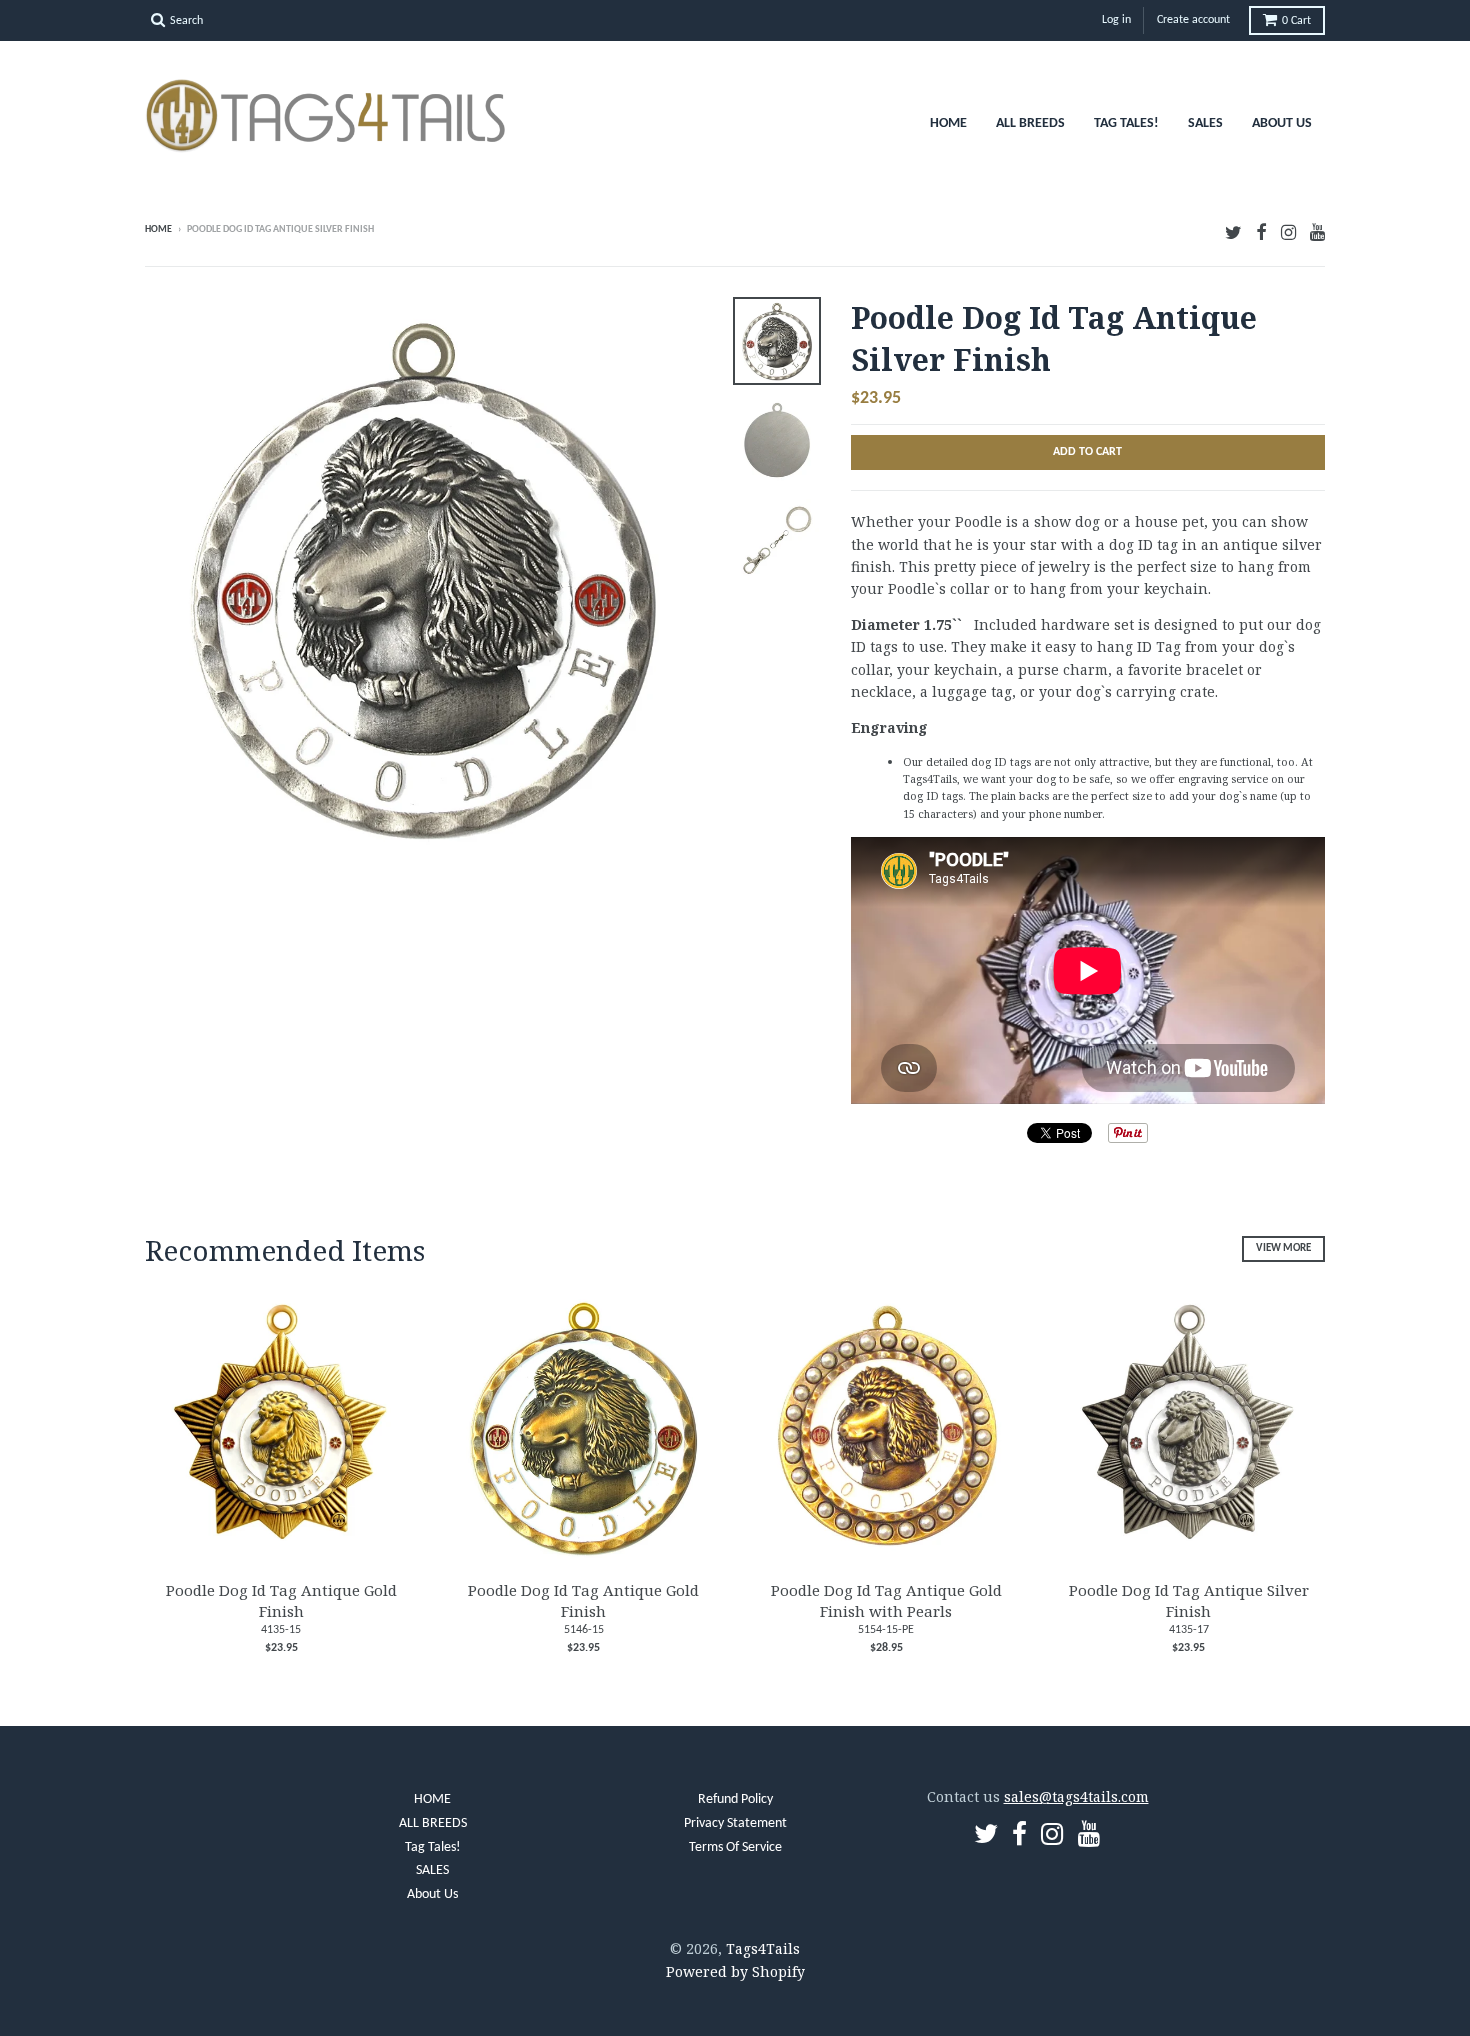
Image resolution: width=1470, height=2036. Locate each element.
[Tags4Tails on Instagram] (1288, 231)
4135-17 (1189, 1630)
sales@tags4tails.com (1076, 1796)
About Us (1282, 123)
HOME (948, 123)
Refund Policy (735, 1799)
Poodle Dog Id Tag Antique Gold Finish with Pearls (886, 1600)
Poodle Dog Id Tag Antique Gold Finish (281, 1600)
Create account (1193, 20)
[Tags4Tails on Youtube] (1317, 231)
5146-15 (584, 1630)
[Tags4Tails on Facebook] (1261, 231)
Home (158, 229)
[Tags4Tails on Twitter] (1233, 231)
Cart (1296, 21)
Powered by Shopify (735, 1971)
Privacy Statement (735, 1823)
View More (1283, 1248)
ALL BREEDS (1030, 123)
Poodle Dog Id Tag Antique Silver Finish (1189, 1600)
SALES (1205, 123)
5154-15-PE (886, 1630)
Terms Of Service (735, 1847)
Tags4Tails (763, 1948)
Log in (1116, 20)
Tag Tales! (1126, 123)
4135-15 (281, 1630)
